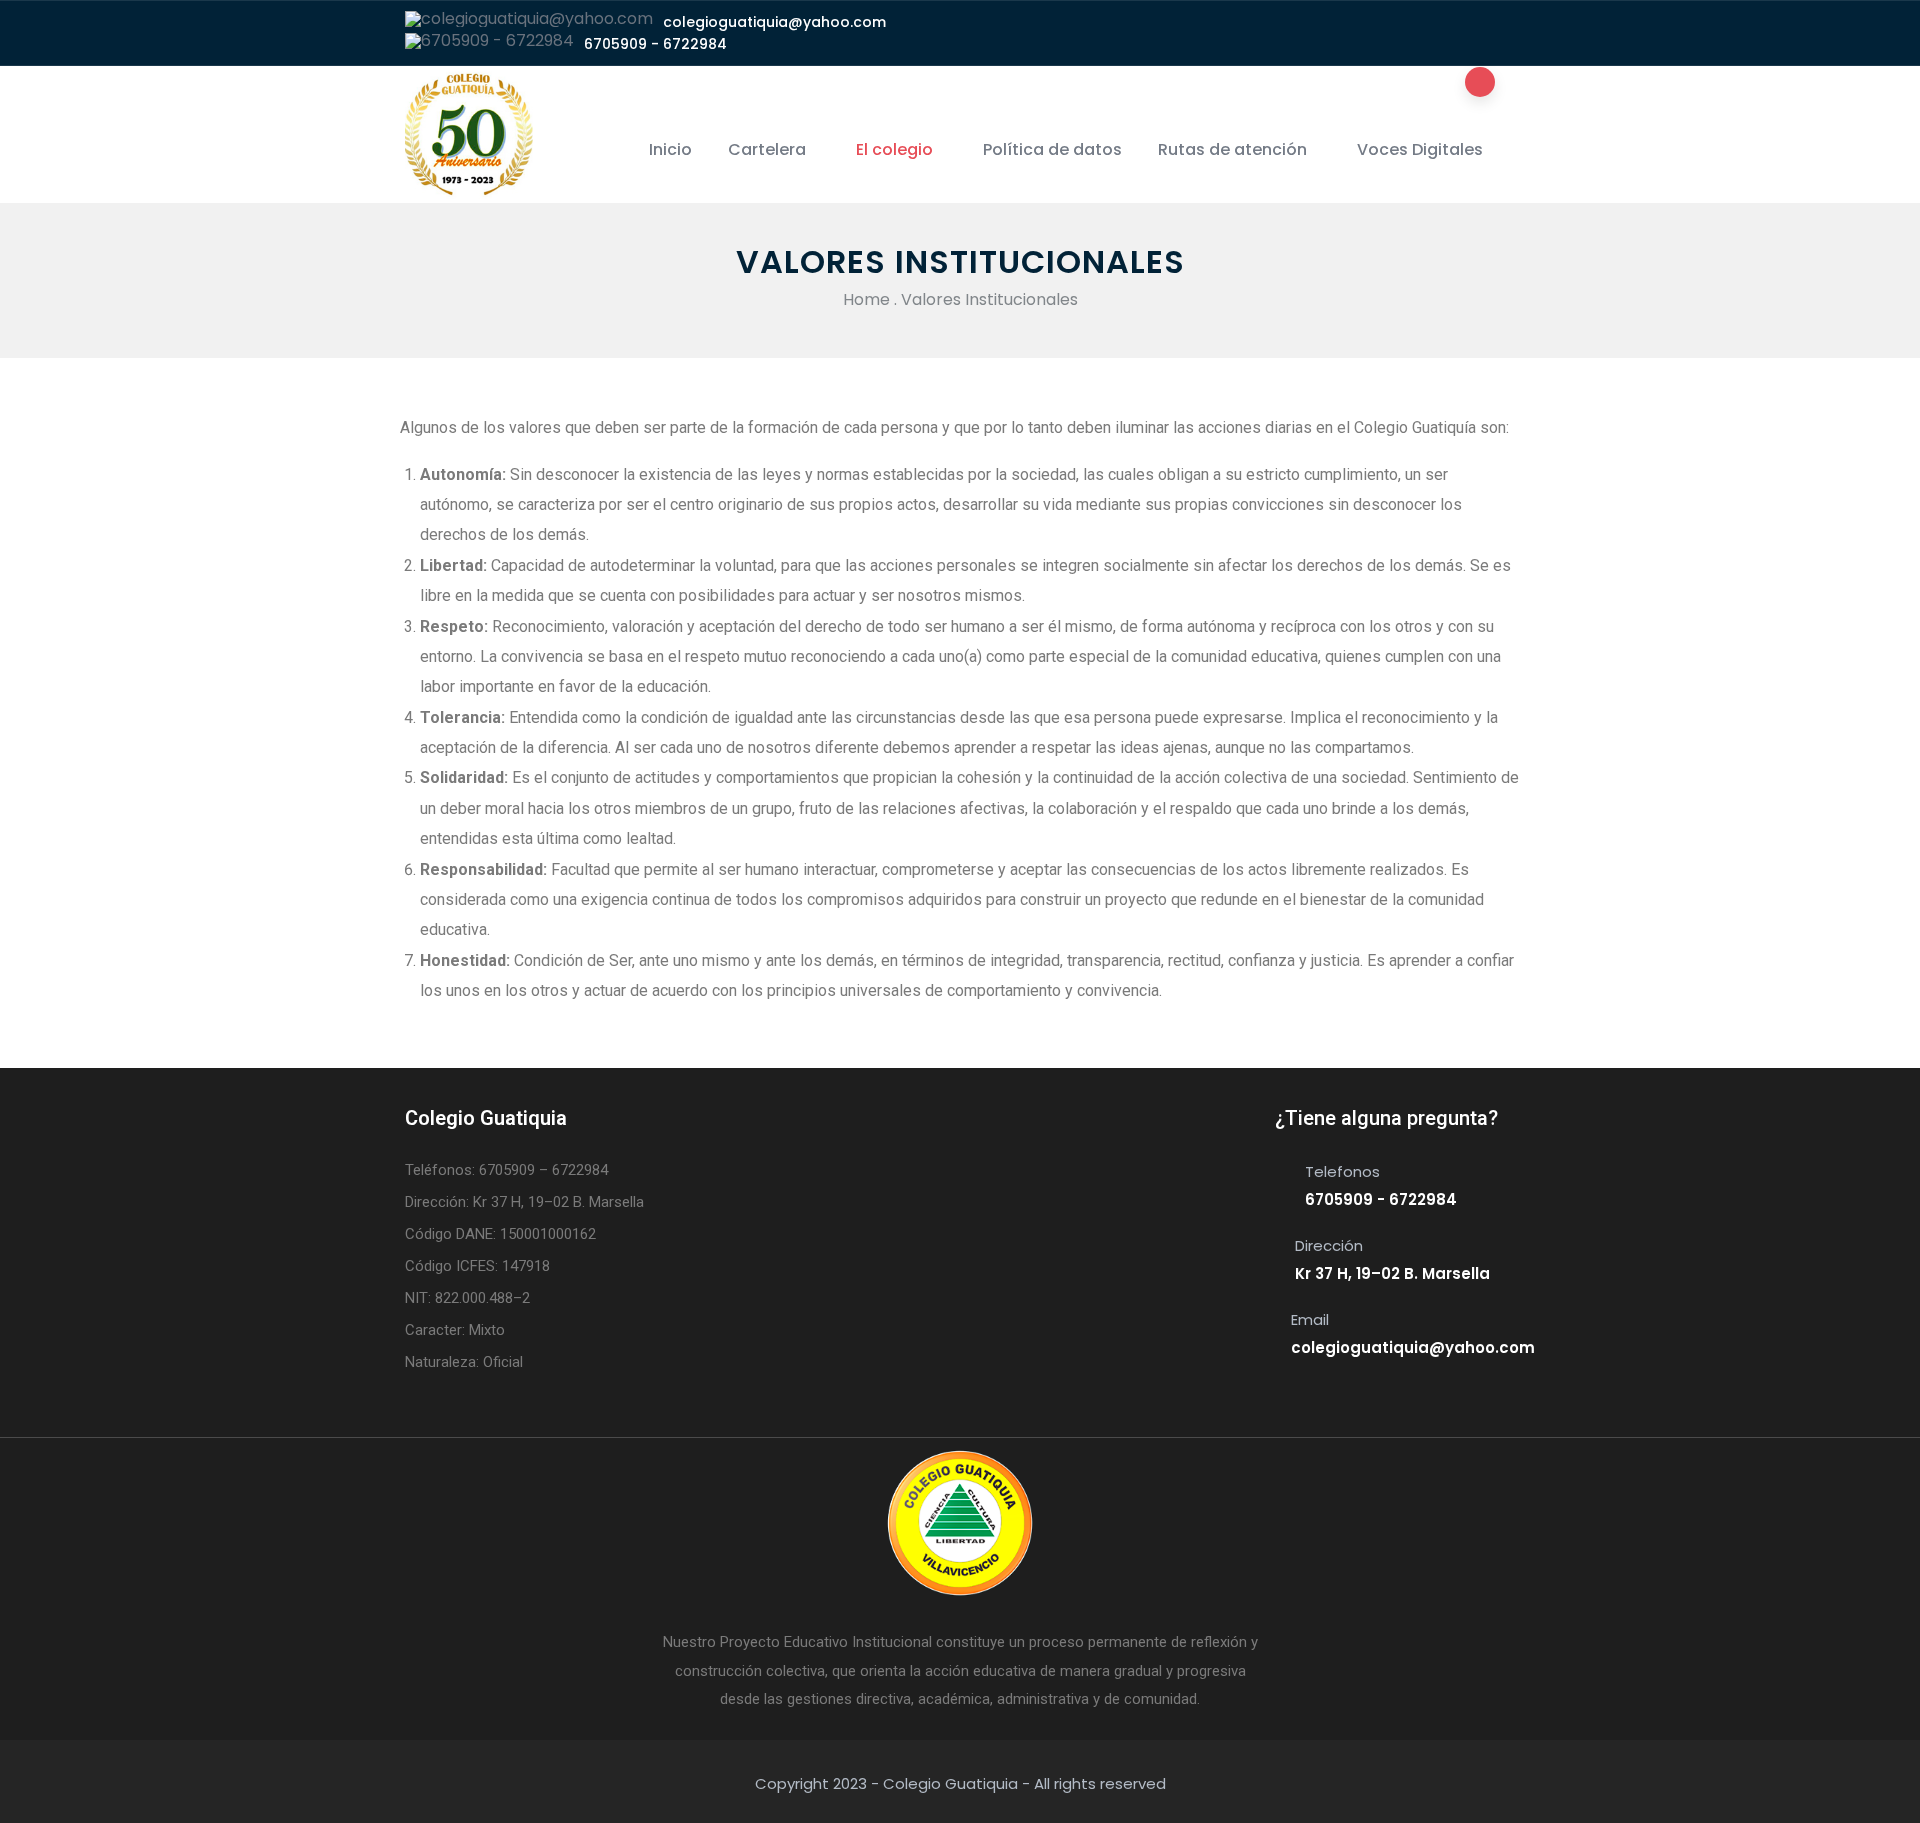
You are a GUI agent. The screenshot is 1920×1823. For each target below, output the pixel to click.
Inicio (670, 149)
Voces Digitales (1420, 149)
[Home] (469, 135)
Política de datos (1052, 149)
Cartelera (767, 149)
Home (866, 299)
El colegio (894, 149)
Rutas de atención (1232, 149)
